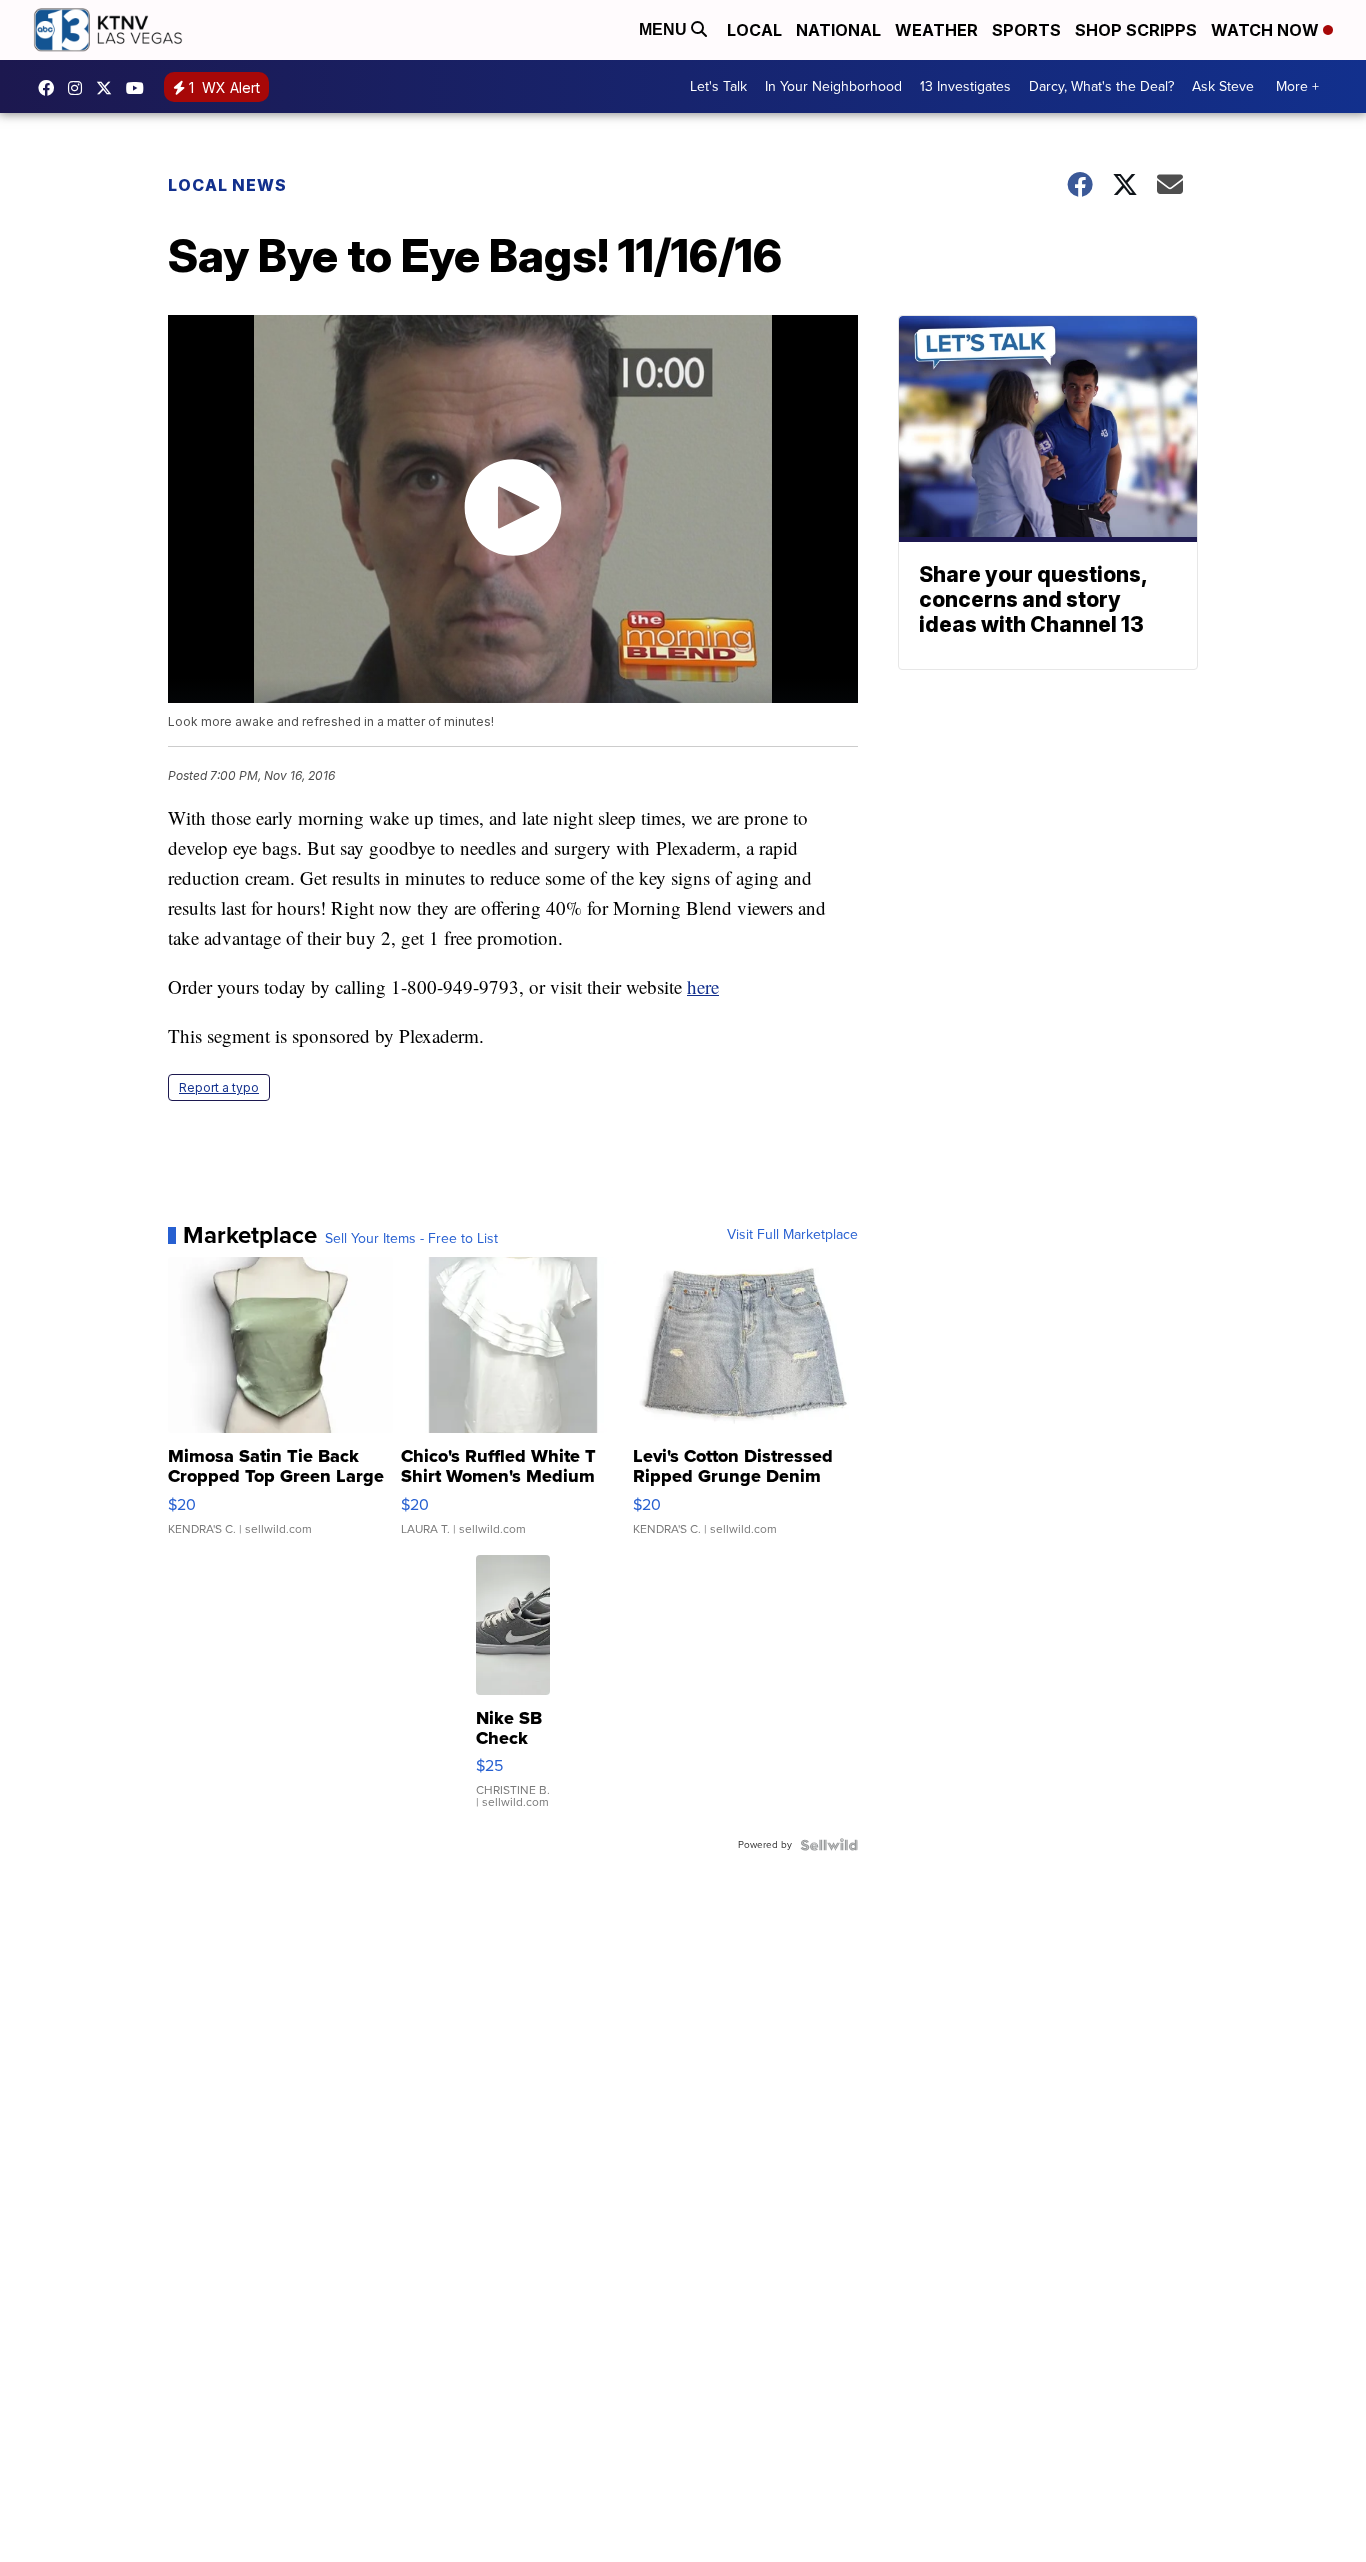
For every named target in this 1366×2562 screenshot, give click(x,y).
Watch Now (1267, 30)
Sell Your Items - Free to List (411, 1239)
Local (754, 30)
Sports (1026, 30)
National (838, 30)
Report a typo (219, 1087)
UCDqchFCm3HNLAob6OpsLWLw (140, 88)
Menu (665, 29)
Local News (227, 185)
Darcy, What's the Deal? (1101, 86)
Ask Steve (1223, 86)
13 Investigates (965, 86)
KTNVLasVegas (51, 88)
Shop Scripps (1136, 30)
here (703, 986)
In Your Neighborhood (833, 86)
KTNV (109, 88)
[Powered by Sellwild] (829, 1845)
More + (1297, 86)
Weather (936, 30)
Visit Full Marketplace (792, 1235)
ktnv (80, 88)
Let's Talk (718, 86)
